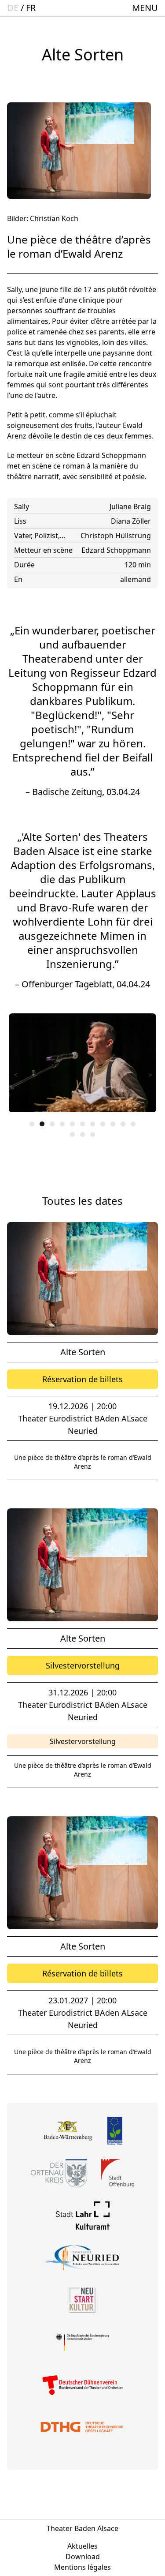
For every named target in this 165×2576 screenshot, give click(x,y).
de (13, 8)
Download (83, 2557)
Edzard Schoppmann (116, 550)
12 (72, 1134)
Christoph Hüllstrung (116, 536)
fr (31, 8)
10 (123, 1124)
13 (82, 1134)
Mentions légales (82, 2567)
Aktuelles (82, 2546)
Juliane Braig (130, 506)
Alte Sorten (83, 1352)
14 (93, 1134)
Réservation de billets (82, 1379)
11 (133, 1124)
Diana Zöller (131, 521)
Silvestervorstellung (83, 1665)
